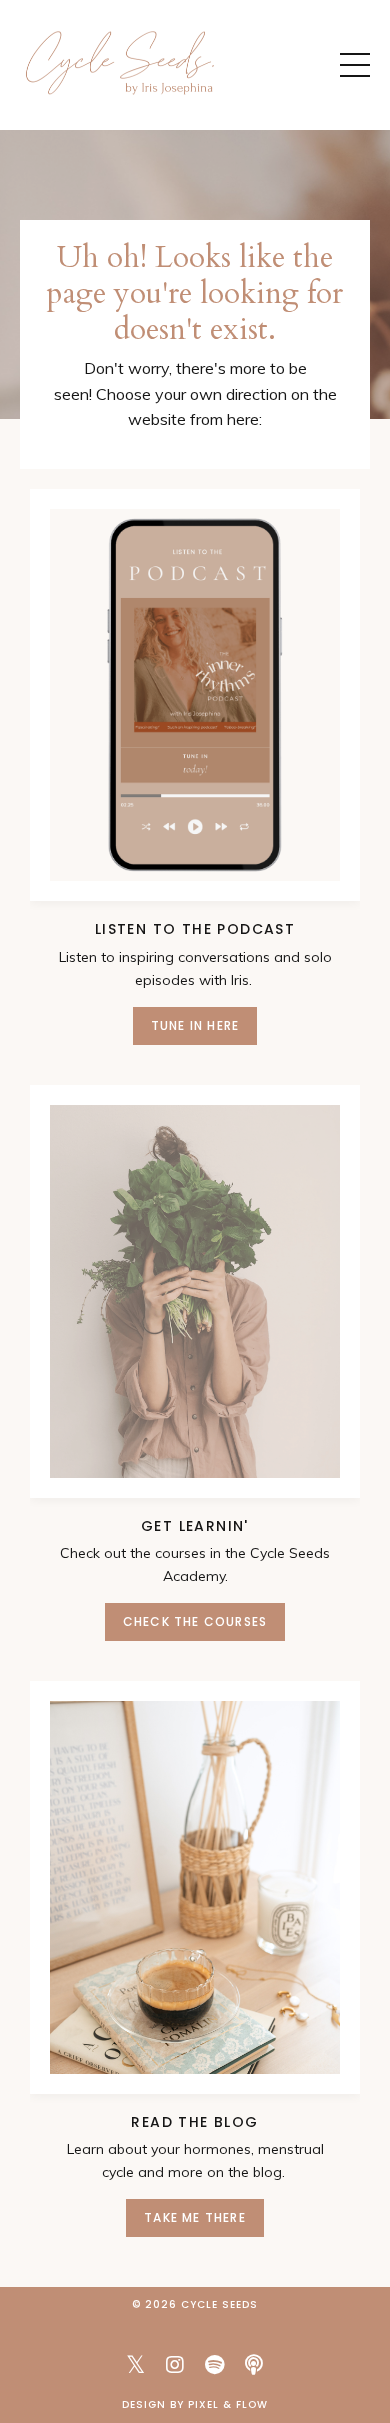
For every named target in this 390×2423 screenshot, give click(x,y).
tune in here (195, 1025)
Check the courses (195, 1621)
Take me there (195, 2217)
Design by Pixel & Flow (195, 2404)
